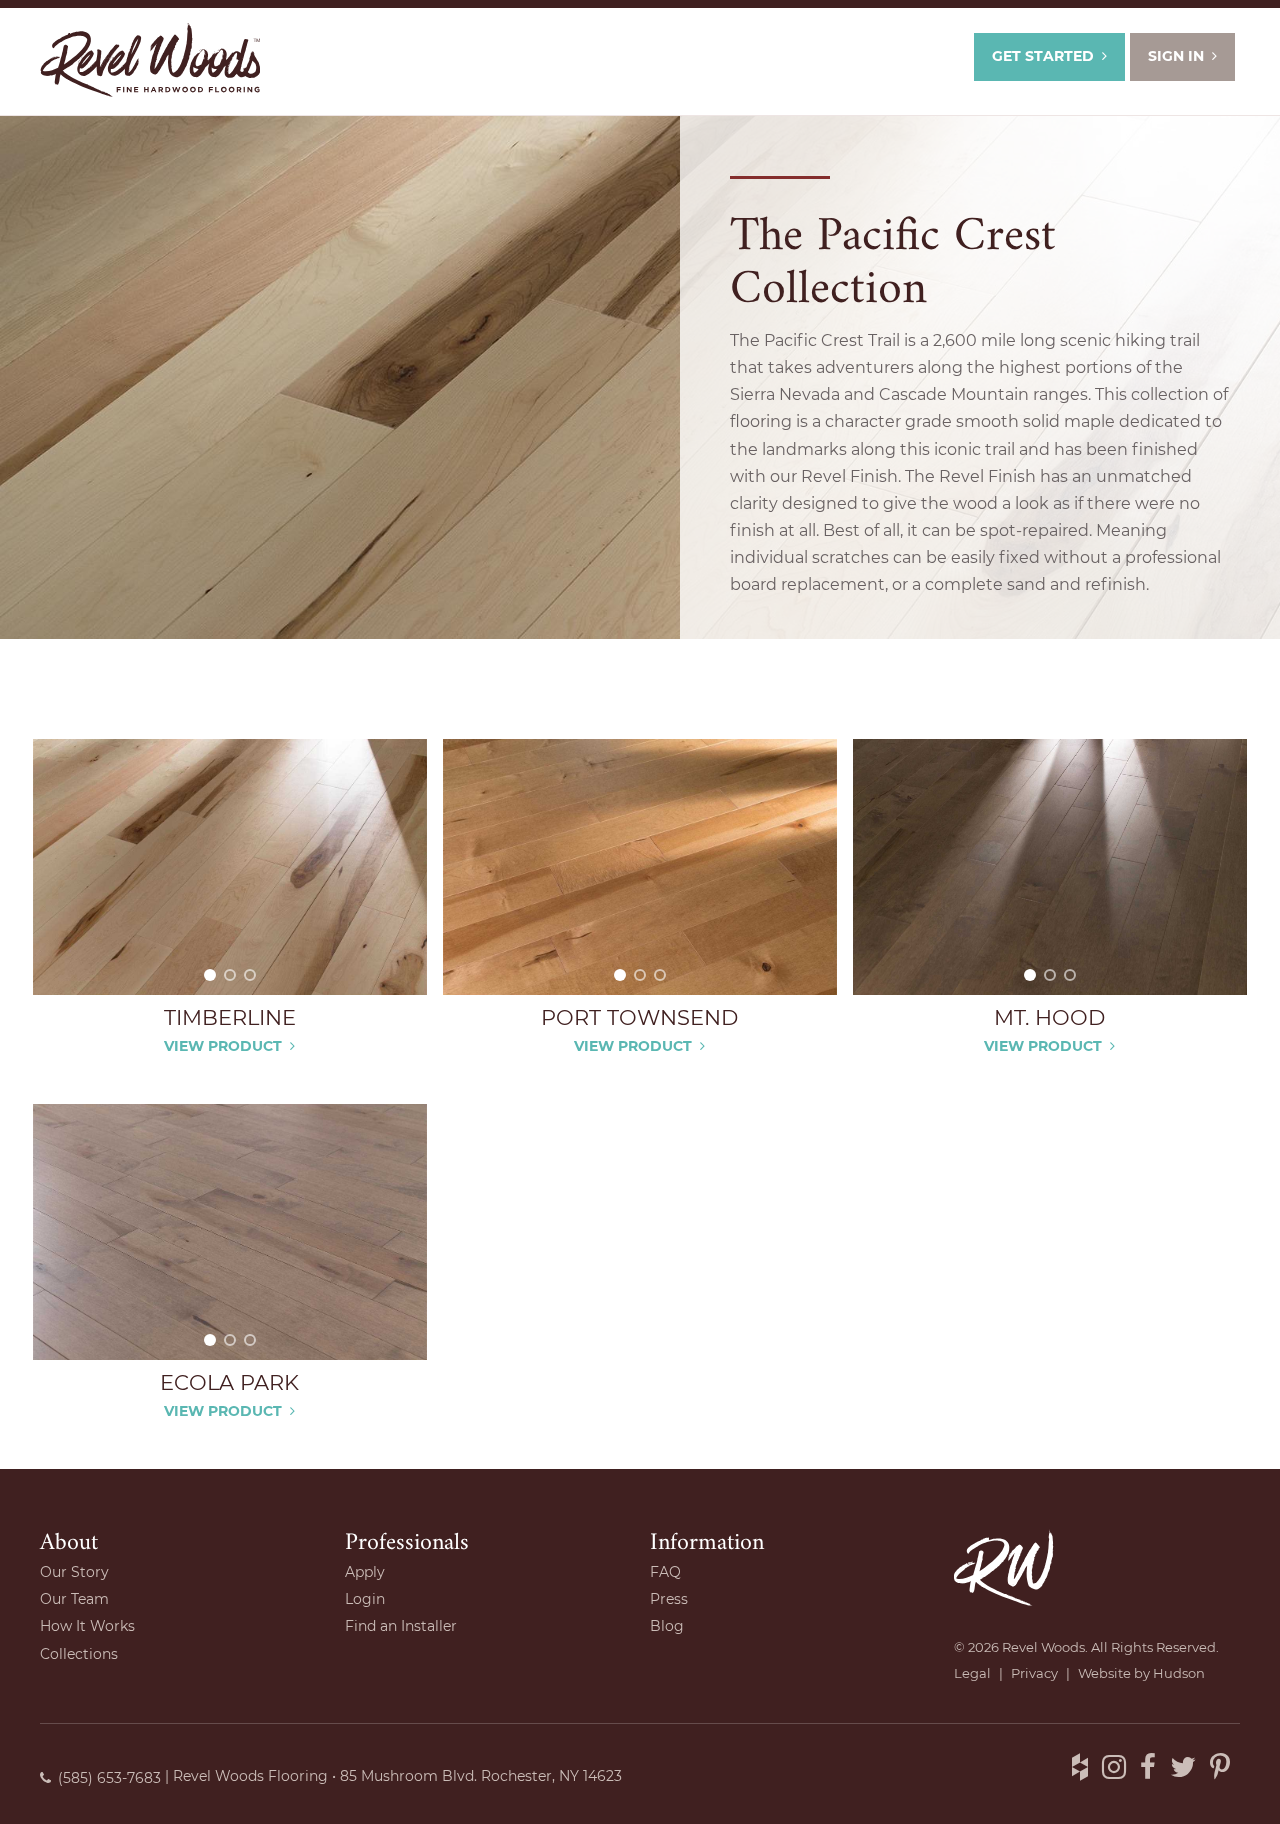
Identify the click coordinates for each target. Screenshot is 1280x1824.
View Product (223, 1046)
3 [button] (250, 975)
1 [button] (210, 975)
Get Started (1043, 56)
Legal (972, 1673)
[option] (230, 867)
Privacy (1034, 1673)
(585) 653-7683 (109, 1778)
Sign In (1176, 56)
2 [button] (230, 975)
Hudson (1179, 1673)
